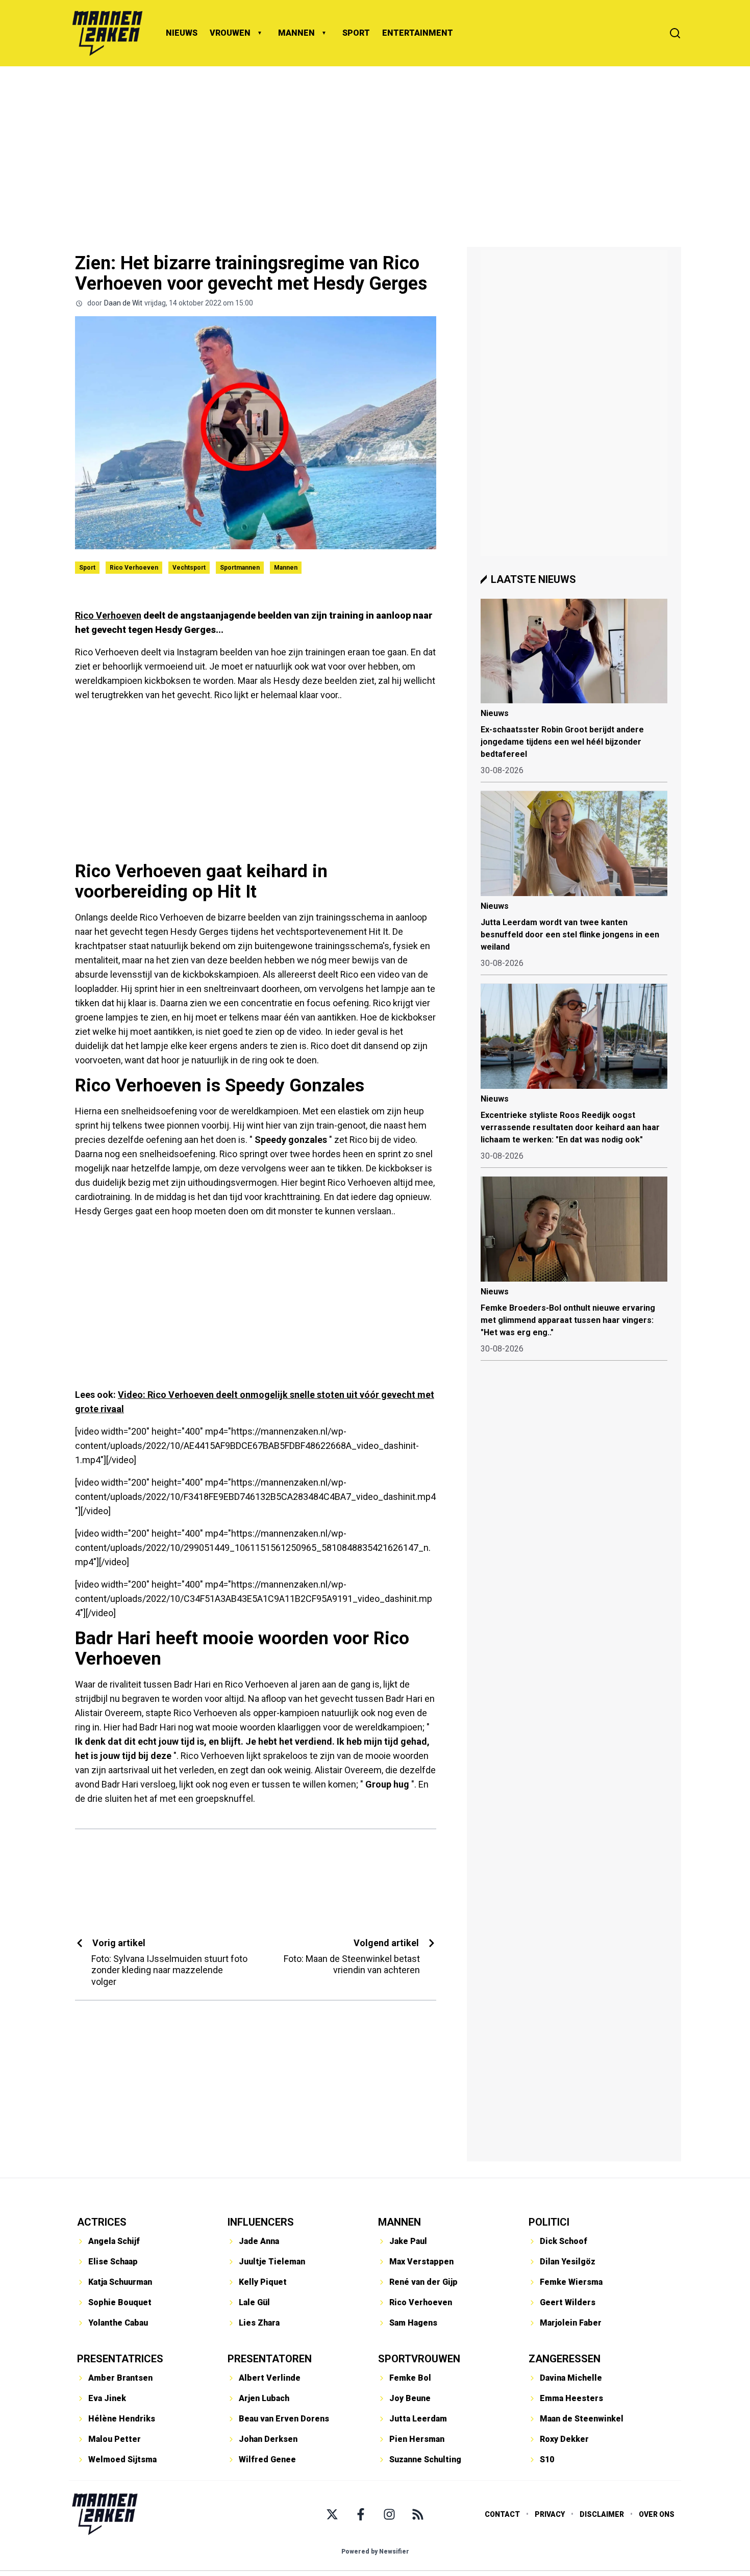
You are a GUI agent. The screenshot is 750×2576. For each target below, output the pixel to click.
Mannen (286, 568)
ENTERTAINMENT (418, 33)
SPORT (356, 33)
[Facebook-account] (361, 2514)
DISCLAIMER (602, 2514)
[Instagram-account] (389, 2514)
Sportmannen (240, 568)
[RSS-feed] (418, 2514)
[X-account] (332, 2514)
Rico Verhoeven (134, 568)
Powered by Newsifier (375, 2552)
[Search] (675, 33)
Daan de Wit (123, 303)
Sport (87, 568)
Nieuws (495, 713)
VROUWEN (230, 33)
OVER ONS (657, 2514)
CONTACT (502, 2514)
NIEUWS (182, 33)
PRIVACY (550, 2514)
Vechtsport (189, 568)
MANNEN (296, 33)
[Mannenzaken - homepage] (107, 33)
